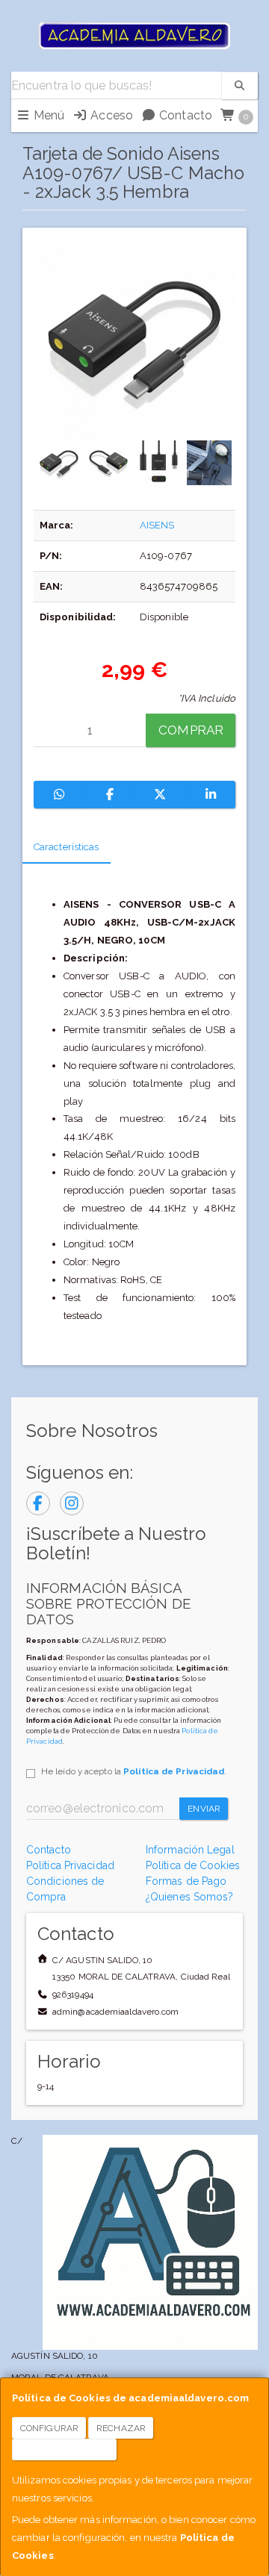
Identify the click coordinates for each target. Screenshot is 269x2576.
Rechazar (121, 2428)
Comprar (191, 730)
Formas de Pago (186, 1881)
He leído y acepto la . (134, 1771)
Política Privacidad (70, 1865)
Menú (48, 115)
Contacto (184, 115)
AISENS (157, 525)
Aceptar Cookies (65, 2450)
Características (67, 847)
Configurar (49, 2428)
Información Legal (190, 1850)
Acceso (110, 115)
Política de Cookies (193, 1865)
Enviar (204, 1809)
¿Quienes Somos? (190, 1897)
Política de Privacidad (174, 1771)
